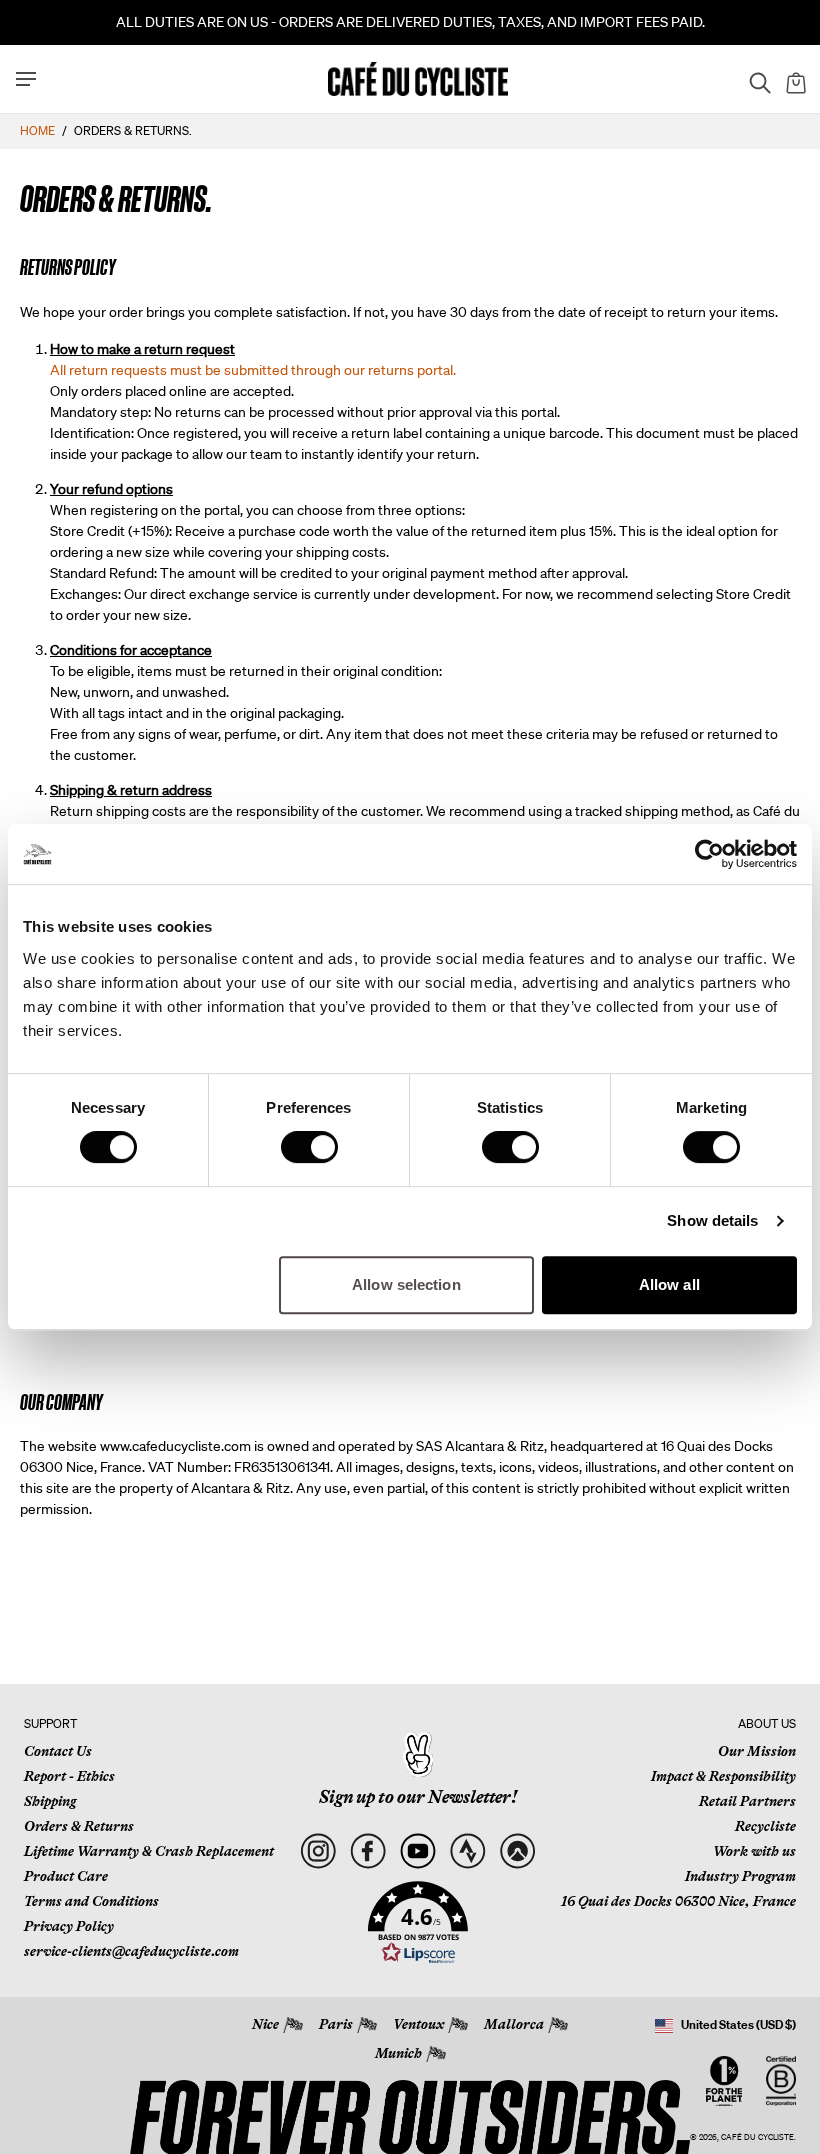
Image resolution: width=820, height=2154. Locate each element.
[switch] (309, 1147)
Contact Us (58, 1751)
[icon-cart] (794, 79)
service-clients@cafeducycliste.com (131, 1951)
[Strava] (467, 1851)
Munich (398, 2053)
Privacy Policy (69, 1926)
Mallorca (514, 2024)
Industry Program (740, 1876)
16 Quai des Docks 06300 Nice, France (678, 1901)
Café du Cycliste (757, 2137)
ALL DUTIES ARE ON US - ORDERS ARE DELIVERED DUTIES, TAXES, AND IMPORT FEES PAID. (410, 22)
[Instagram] (317, 1851)
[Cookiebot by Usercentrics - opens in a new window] (709, 854)
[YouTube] (417, 1851)
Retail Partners (747, 1801)
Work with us (754, 1851)
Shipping (50, 1801)
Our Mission (757, 1751)
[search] (754, 79)
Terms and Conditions (91, 1901)
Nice (265, 2024)
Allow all (669, 1284)
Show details (712, 1220)
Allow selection (406, 1284)
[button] (418, 1923)
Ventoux (418, 2024)
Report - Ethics (69, 1776)
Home (37, 130)
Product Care (66, 1876)
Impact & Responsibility (723, 1776)
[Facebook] (367, 1851)
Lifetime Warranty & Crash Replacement (149, 1851)
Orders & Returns (79, 1826)
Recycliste (765, 1826)
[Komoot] (517, 1851)
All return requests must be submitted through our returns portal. (253, 370)
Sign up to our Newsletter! (418, 1797)
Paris (336, 2024)
